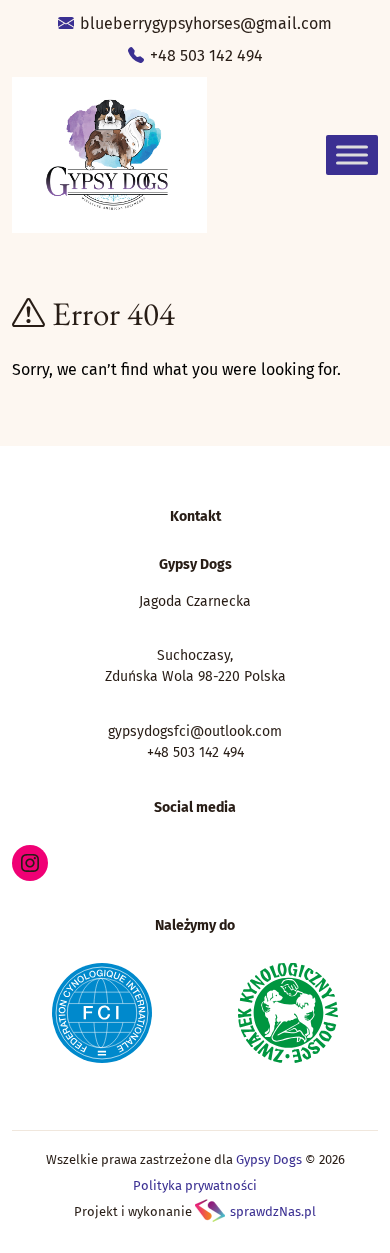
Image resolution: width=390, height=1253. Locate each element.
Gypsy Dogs (269, 1159)
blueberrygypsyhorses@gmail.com (204, 23)
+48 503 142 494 (204, 55)
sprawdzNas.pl (273, 1211)
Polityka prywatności (195, 1185)
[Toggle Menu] (352, 154)
